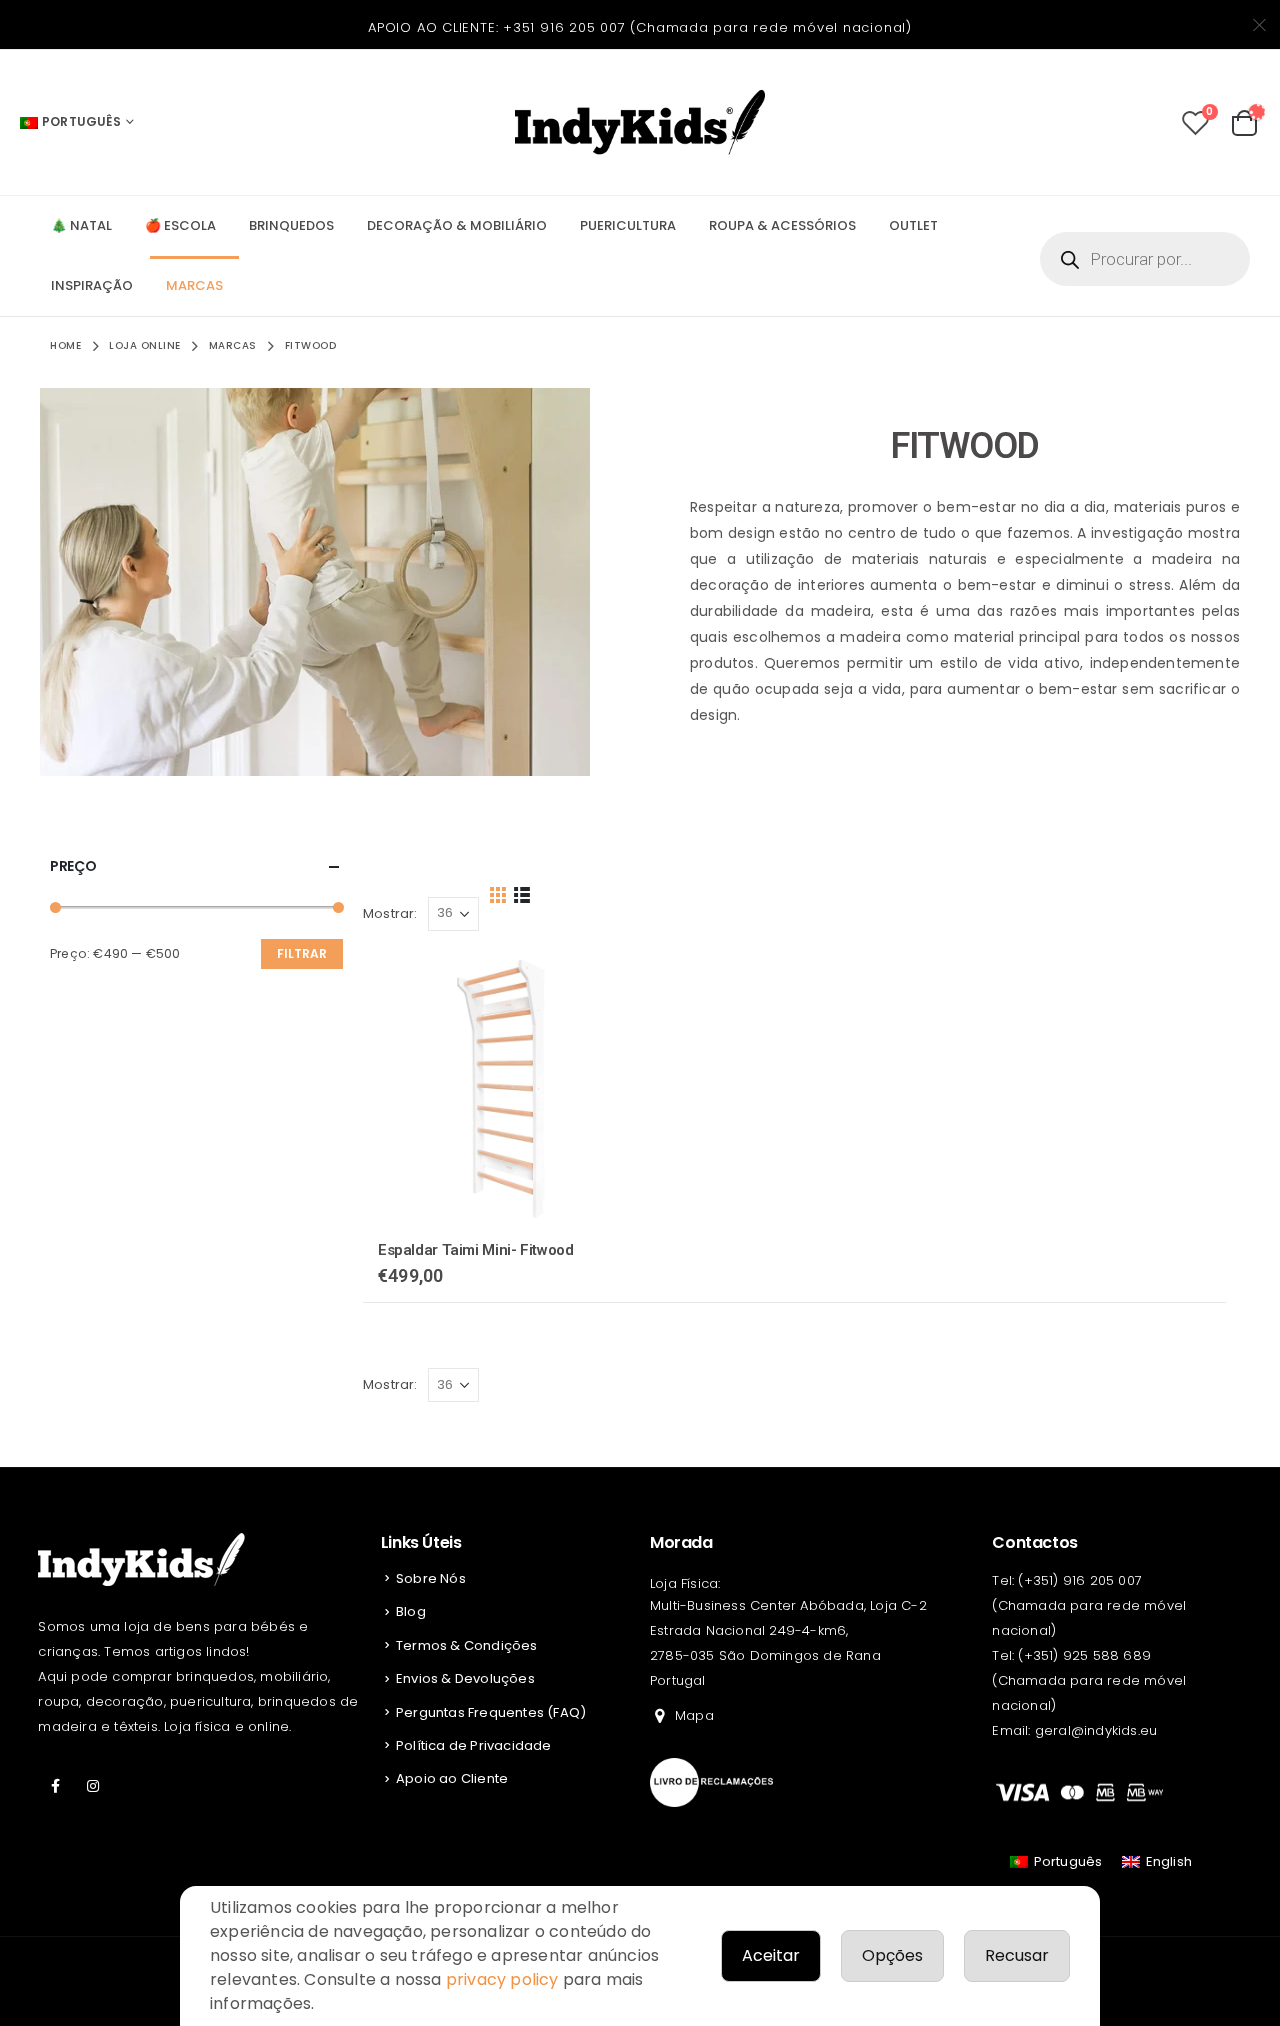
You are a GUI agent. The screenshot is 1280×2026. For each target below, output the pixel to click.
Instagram (94, 1786)
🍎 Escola (180, 225)
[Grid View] (498, 893)
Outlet (913, 225)
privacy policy (502, 1979)
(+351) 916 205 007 (1080, 1580)
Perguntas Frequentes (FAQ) (491, 1712)
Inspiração (92, 285)
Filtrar (302, 953)
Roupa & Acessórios (782, 225)
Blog (411, 1611)
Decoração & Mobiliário (457, 225)
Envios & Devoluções (465, 1678)
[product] (500, 1088)
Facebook (55, 1786)
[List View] (521, 893)
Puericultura (628, 225)
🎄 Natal (81, 225)
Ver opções (604, 984)
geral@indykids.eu (1096, 1730)
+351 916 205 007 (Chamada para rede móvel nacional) (707, 27)
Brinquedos (291, 225)
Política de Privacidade (474, 1745)
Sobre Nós (431, 1578)
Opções (892, 1955)
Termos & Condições (467, 1645)
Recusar (1017, 1955)
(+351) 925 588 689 (1084, 1655)
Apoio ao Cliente (452, 1778)
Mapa (694, 1715)
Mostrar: (390, 913)
